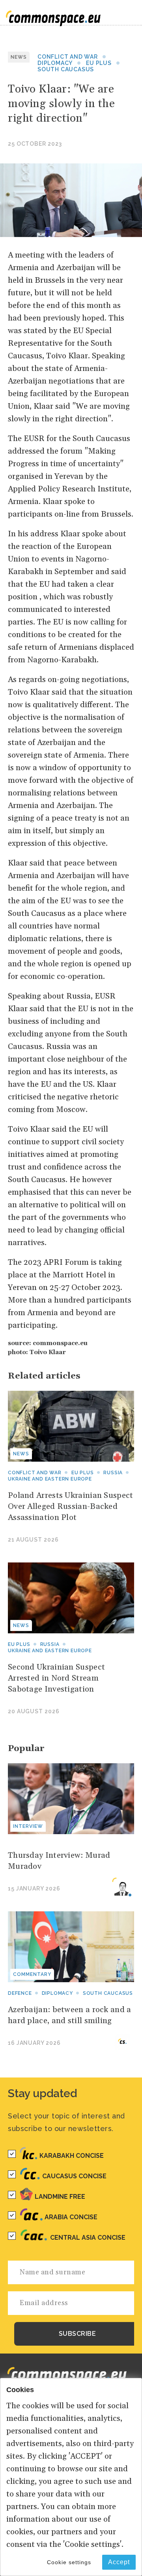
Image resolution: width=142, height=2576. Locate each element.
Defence (20, 1993)
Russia (113, 1473)
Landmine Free (60, 2197)
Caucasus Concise (74, 2176)
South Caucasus (66, 69)
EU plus (99, 63)
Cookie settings (69, 2562)
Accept (119, 2562)
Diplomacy (55, 63)
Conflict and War (68, 57)
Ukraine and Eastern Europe (50, 1479)
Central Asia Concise (88, 2238)
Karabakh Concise (72, 2156)
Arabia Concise (71, 2217)
